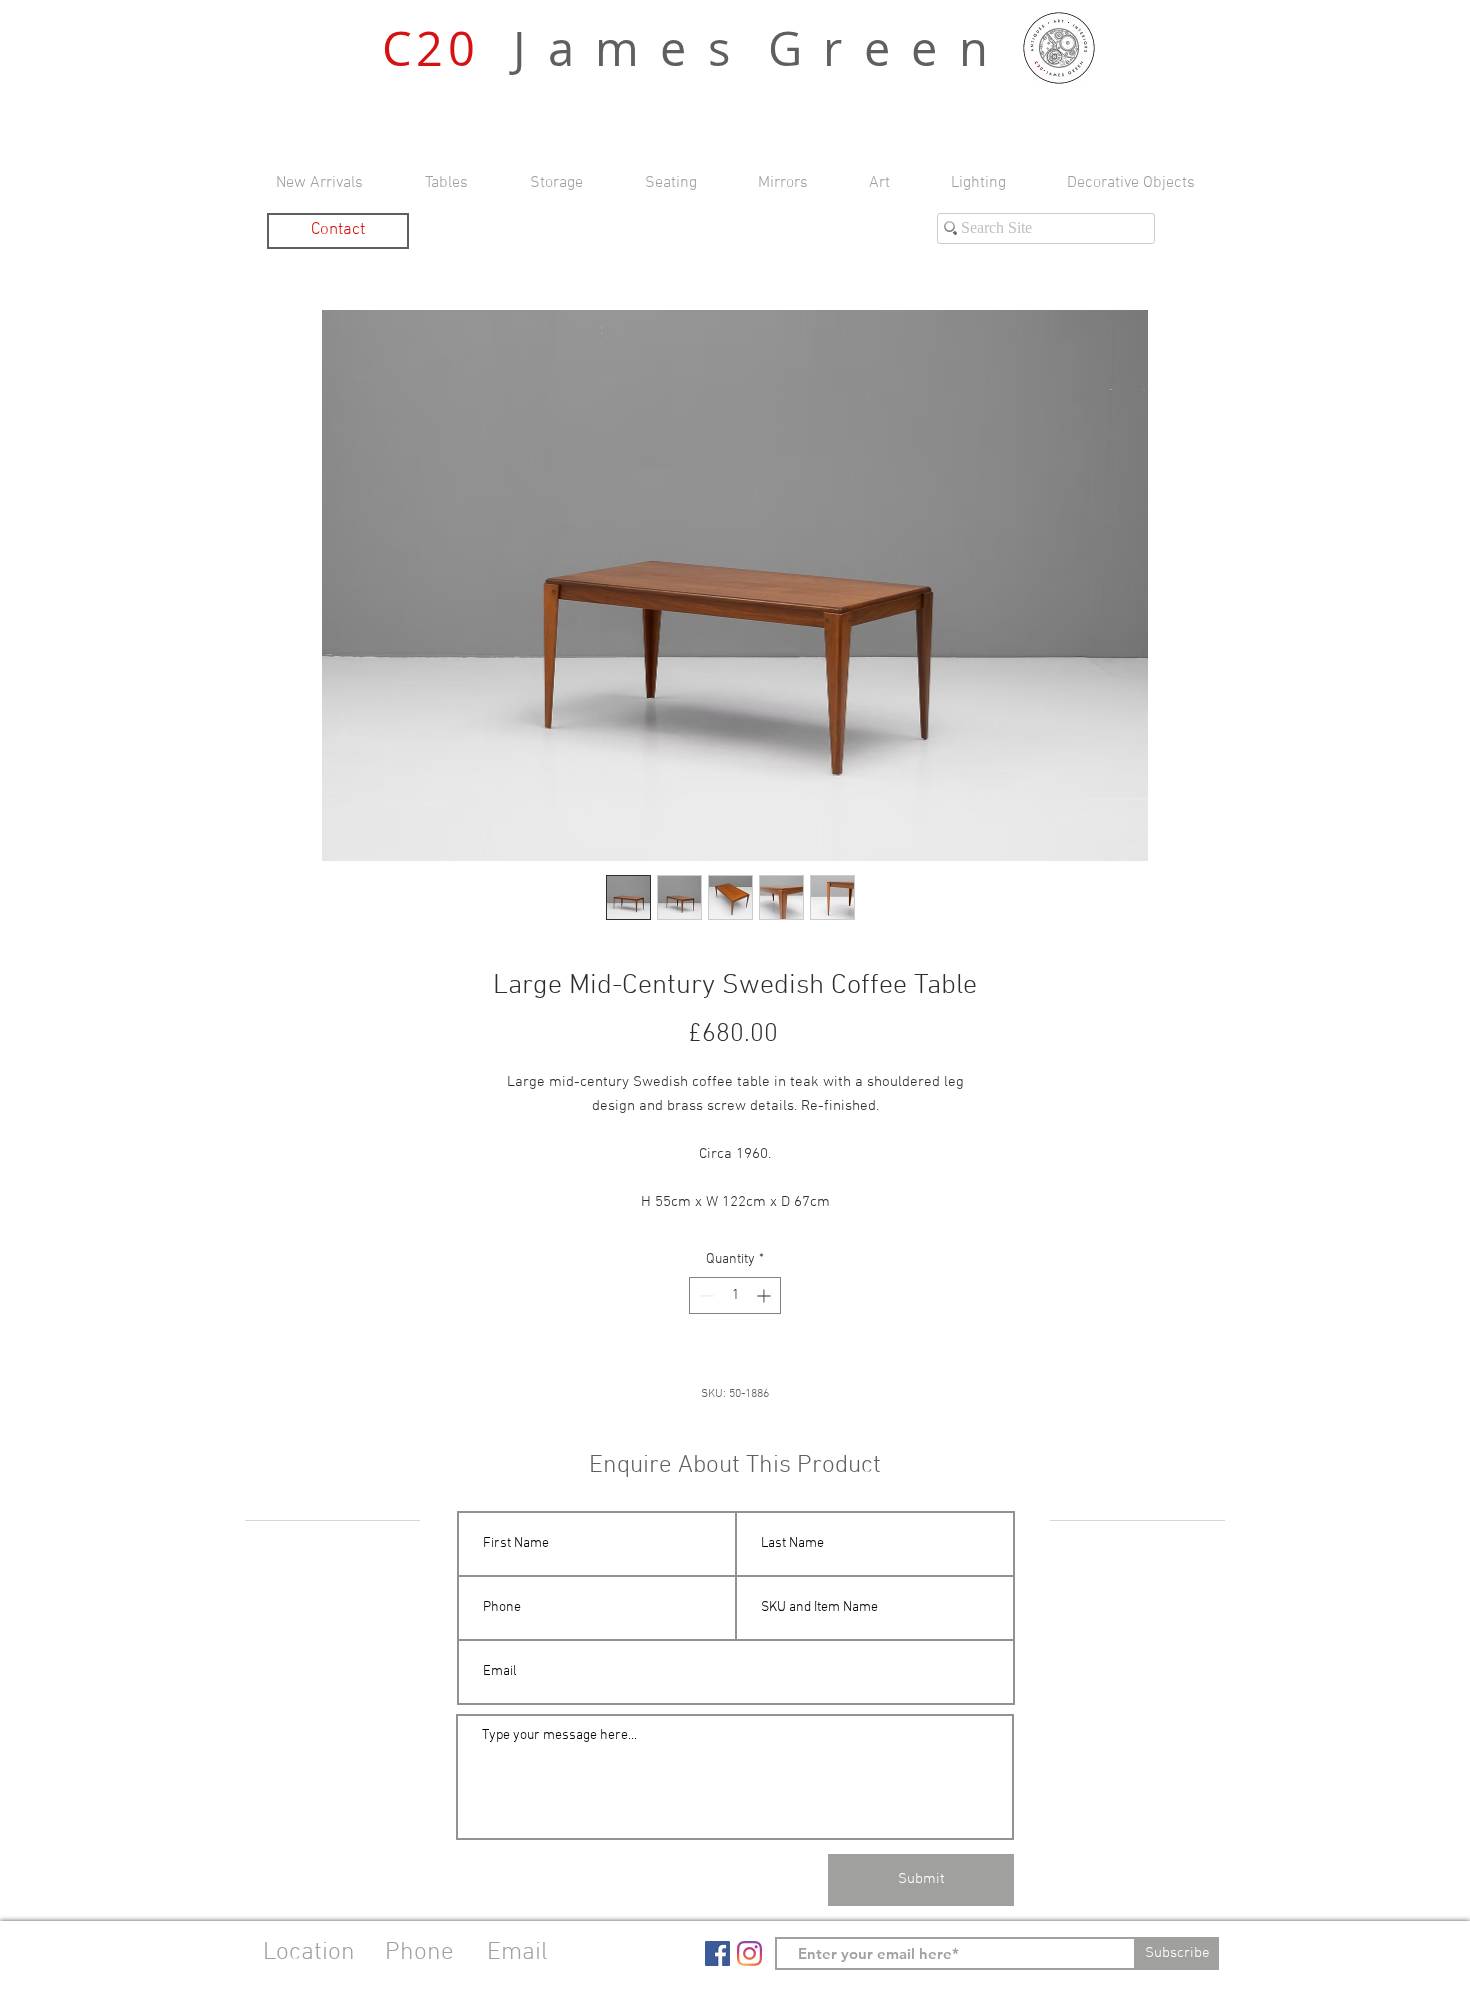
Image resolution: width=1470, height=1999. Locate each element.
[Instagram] (749, 1953)
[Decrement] (704, 1295)
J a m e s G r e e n (687, 48)
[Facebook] (717, 1953)
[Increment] (765, 1295)
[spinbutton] (735, 1295)
